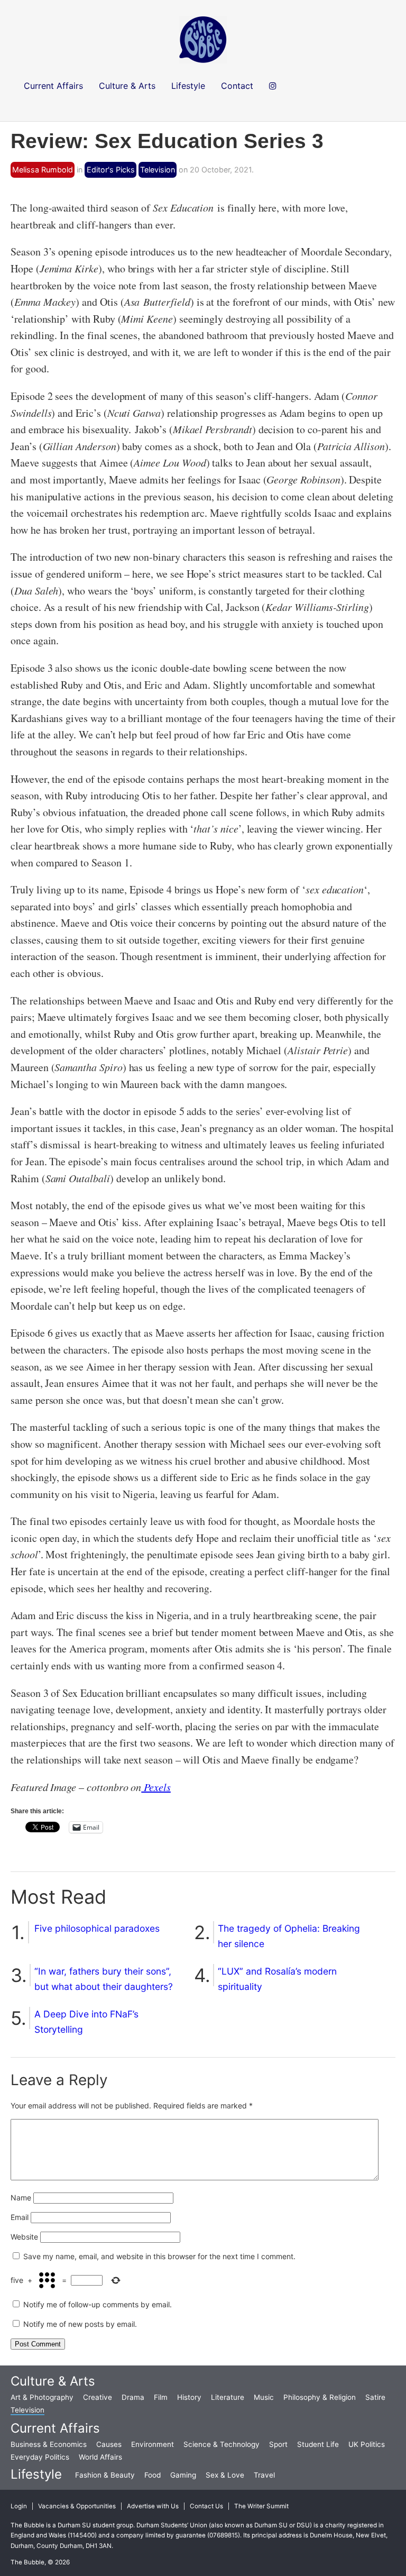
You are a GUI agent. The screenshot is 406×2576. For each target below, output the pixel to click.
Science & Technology (222, 2444)
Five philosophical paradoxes (97, 1928)
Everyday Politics (40, 2457)
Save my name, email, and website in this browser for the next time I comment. (159, 2256)
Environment (153, 2444)
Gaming (183, 2475)
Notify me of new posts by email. (80, 2324)
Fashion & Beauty (105, 2475)
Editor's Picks (111, 170)
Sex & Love (225, 2475)
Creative (98, 2397)
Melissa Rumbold (43, 170)
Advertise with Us (153, 2506)
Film (161, 2397)
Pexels (156, 1787)
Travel (264, 2475)
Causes (109, 2444)
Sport (278, 2444)
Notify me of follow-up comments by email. (98, 2304)
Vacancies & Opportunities (77, 2506)
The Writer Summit (261, 2506)
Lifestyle (36, 2474)
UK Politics (367, 2444)
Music (264, 2397)
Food (153, 2475)
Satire (375, 2397)
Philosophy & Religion (320, 2397)
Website (24, 2237)
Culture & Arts (53, 2381)
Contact (237, 86)
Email (20, 2217)
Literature (228, 2397)
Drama (133, 2397)
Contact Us (206, 2506)
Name (21, 2198)
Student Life (318, 2444)
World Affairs (100, 2457)
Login (19, 2506)
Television (158, 170)
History (189, 2397)
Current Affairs (55, 2428)
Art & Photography (42, 2397)
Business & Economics (49, 2444)
